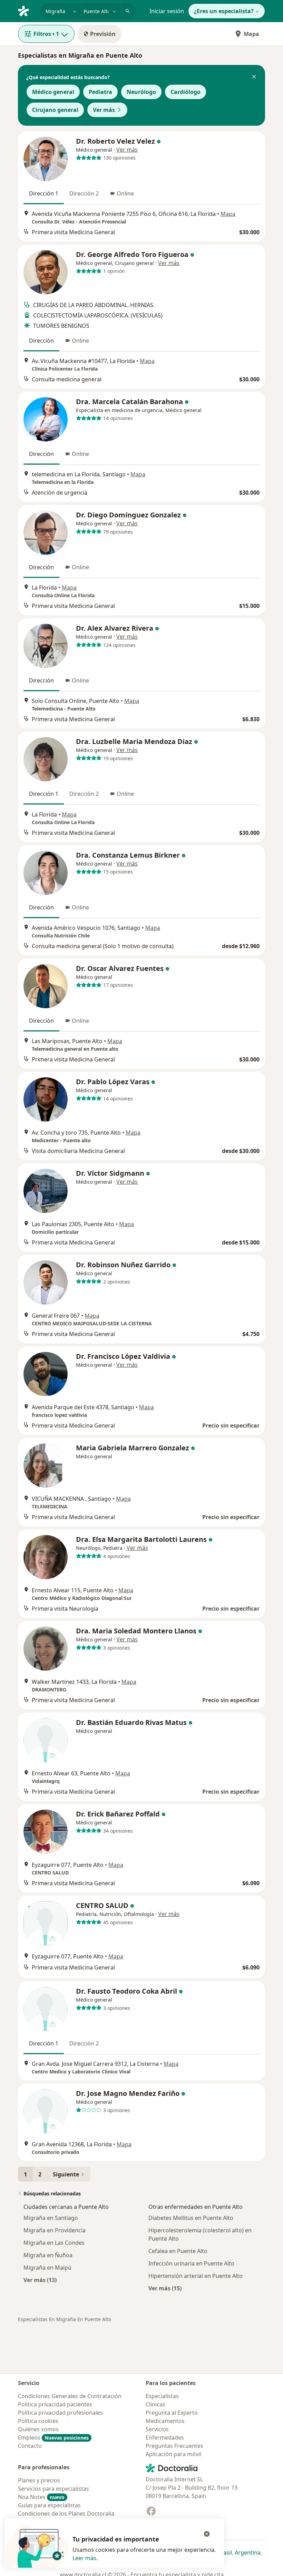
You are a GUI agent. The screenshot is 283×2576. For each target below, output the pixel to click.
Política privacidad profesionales (60, 2413)
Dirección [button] (41, 341)
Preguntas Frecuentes (174, 2446)
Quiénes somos (38, 2429)
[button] (254, 77)
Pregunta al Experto (172, 2413)
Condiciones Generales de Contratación (70, 2396)
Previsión (103, 34)
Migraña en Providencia (55, 2230)
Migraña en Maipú (47, 2268)
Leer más (84, 2558)
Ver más (104, 110)
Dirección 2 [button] (84, 193)
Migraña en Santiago (51, 2218)
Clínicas (155, 2404)
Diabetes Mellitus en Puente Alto (191, 2218)
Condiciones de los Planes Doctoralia (66, 2513)
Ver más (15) (165, 2288)
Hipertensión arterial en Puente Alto (196, 2276)
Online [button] (125, 193)
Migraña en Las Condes (54, 2243)
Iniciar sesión (167, 11)
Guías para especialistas (49, 2505)
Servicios (157, 2429)
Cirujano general (55, 110)
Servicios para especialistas (53, 2489)
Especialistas (162, 2396)
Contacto (30, 2446)
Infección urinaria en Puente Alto (191, 2263)
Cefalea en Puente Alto (178, 2251)
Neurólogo (141, 92)
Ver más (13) (40, 2280)
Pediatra (100, 92)
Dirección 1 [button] (44, 193)
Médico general (53, 92)
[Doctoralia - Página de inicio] (26, 10)
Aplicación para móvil (173, 2454)
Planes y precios (39, 2480)
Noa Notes (41, 2497)
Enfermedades (165, 2437)
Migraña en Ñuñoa (48, 2255)
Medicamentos (165, 2421)
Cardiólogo (186, 92)
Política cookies (38, 2421)
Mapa (251, 34)
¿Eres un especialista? (224, 11)
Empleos (53, 2437)
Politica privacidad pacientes (55, 2404)
